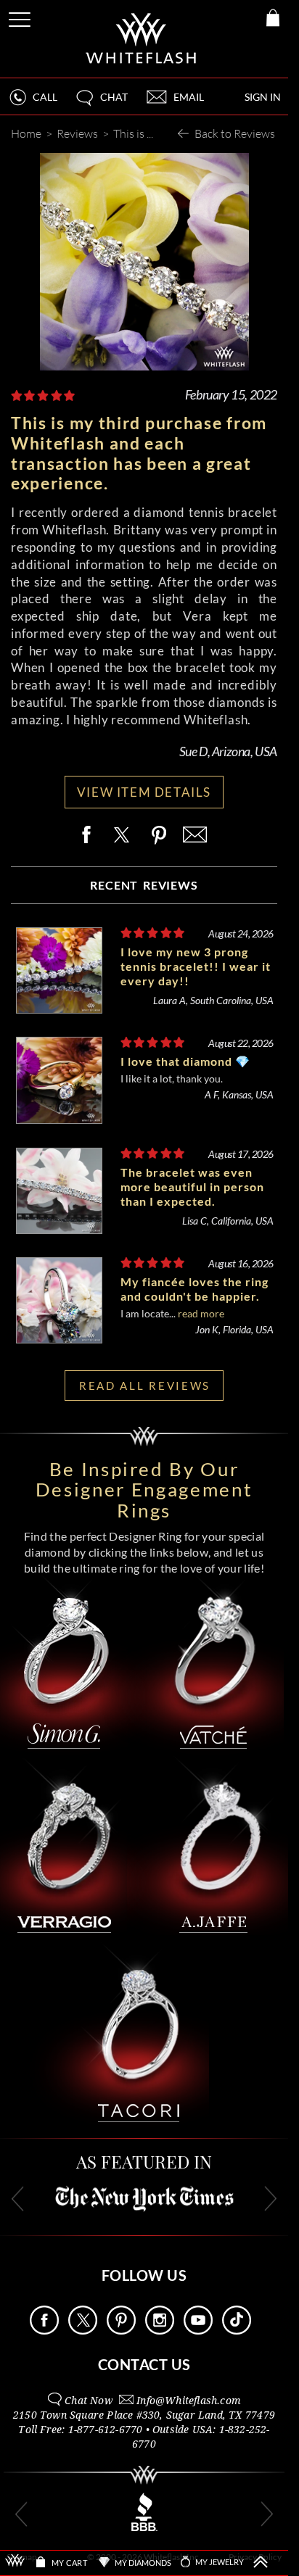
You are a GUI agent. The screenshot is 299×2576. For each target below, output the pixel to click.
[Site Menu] (21, 17)
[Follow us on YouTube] (198, 2331)
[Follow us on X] (83, 2331)
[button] (101, 103)
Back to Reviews (235, 133)
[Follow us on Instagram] (160, 2331)
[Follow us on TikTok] (237, 2331)
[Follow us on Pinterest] (121, 2331)
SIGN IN (263, 97)
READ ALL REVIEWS (145, 1386)
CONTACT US (144, 2364)
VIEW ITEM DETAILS (144, 792)
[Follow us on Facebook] (44, 2331)
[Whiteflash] (142, 39)
